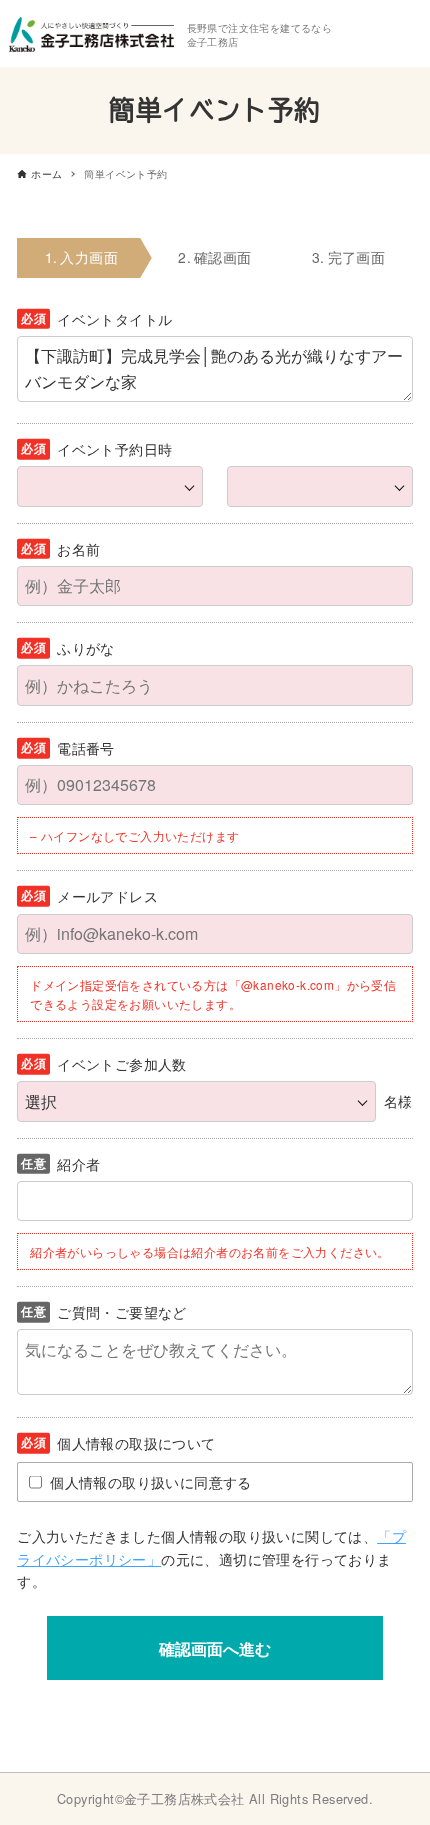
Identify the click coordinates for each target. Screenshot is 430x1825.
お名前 (78, 549)
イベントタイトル (114, 319)
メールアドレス (107, 896)
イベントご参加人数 (122, 1064)
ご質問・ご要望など (122, 1312)
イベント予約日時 (114, 449)
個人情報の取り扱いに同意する (151, 1482)
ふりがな (86, 648)
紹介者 (78, 1164)
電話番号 (86, 748)
